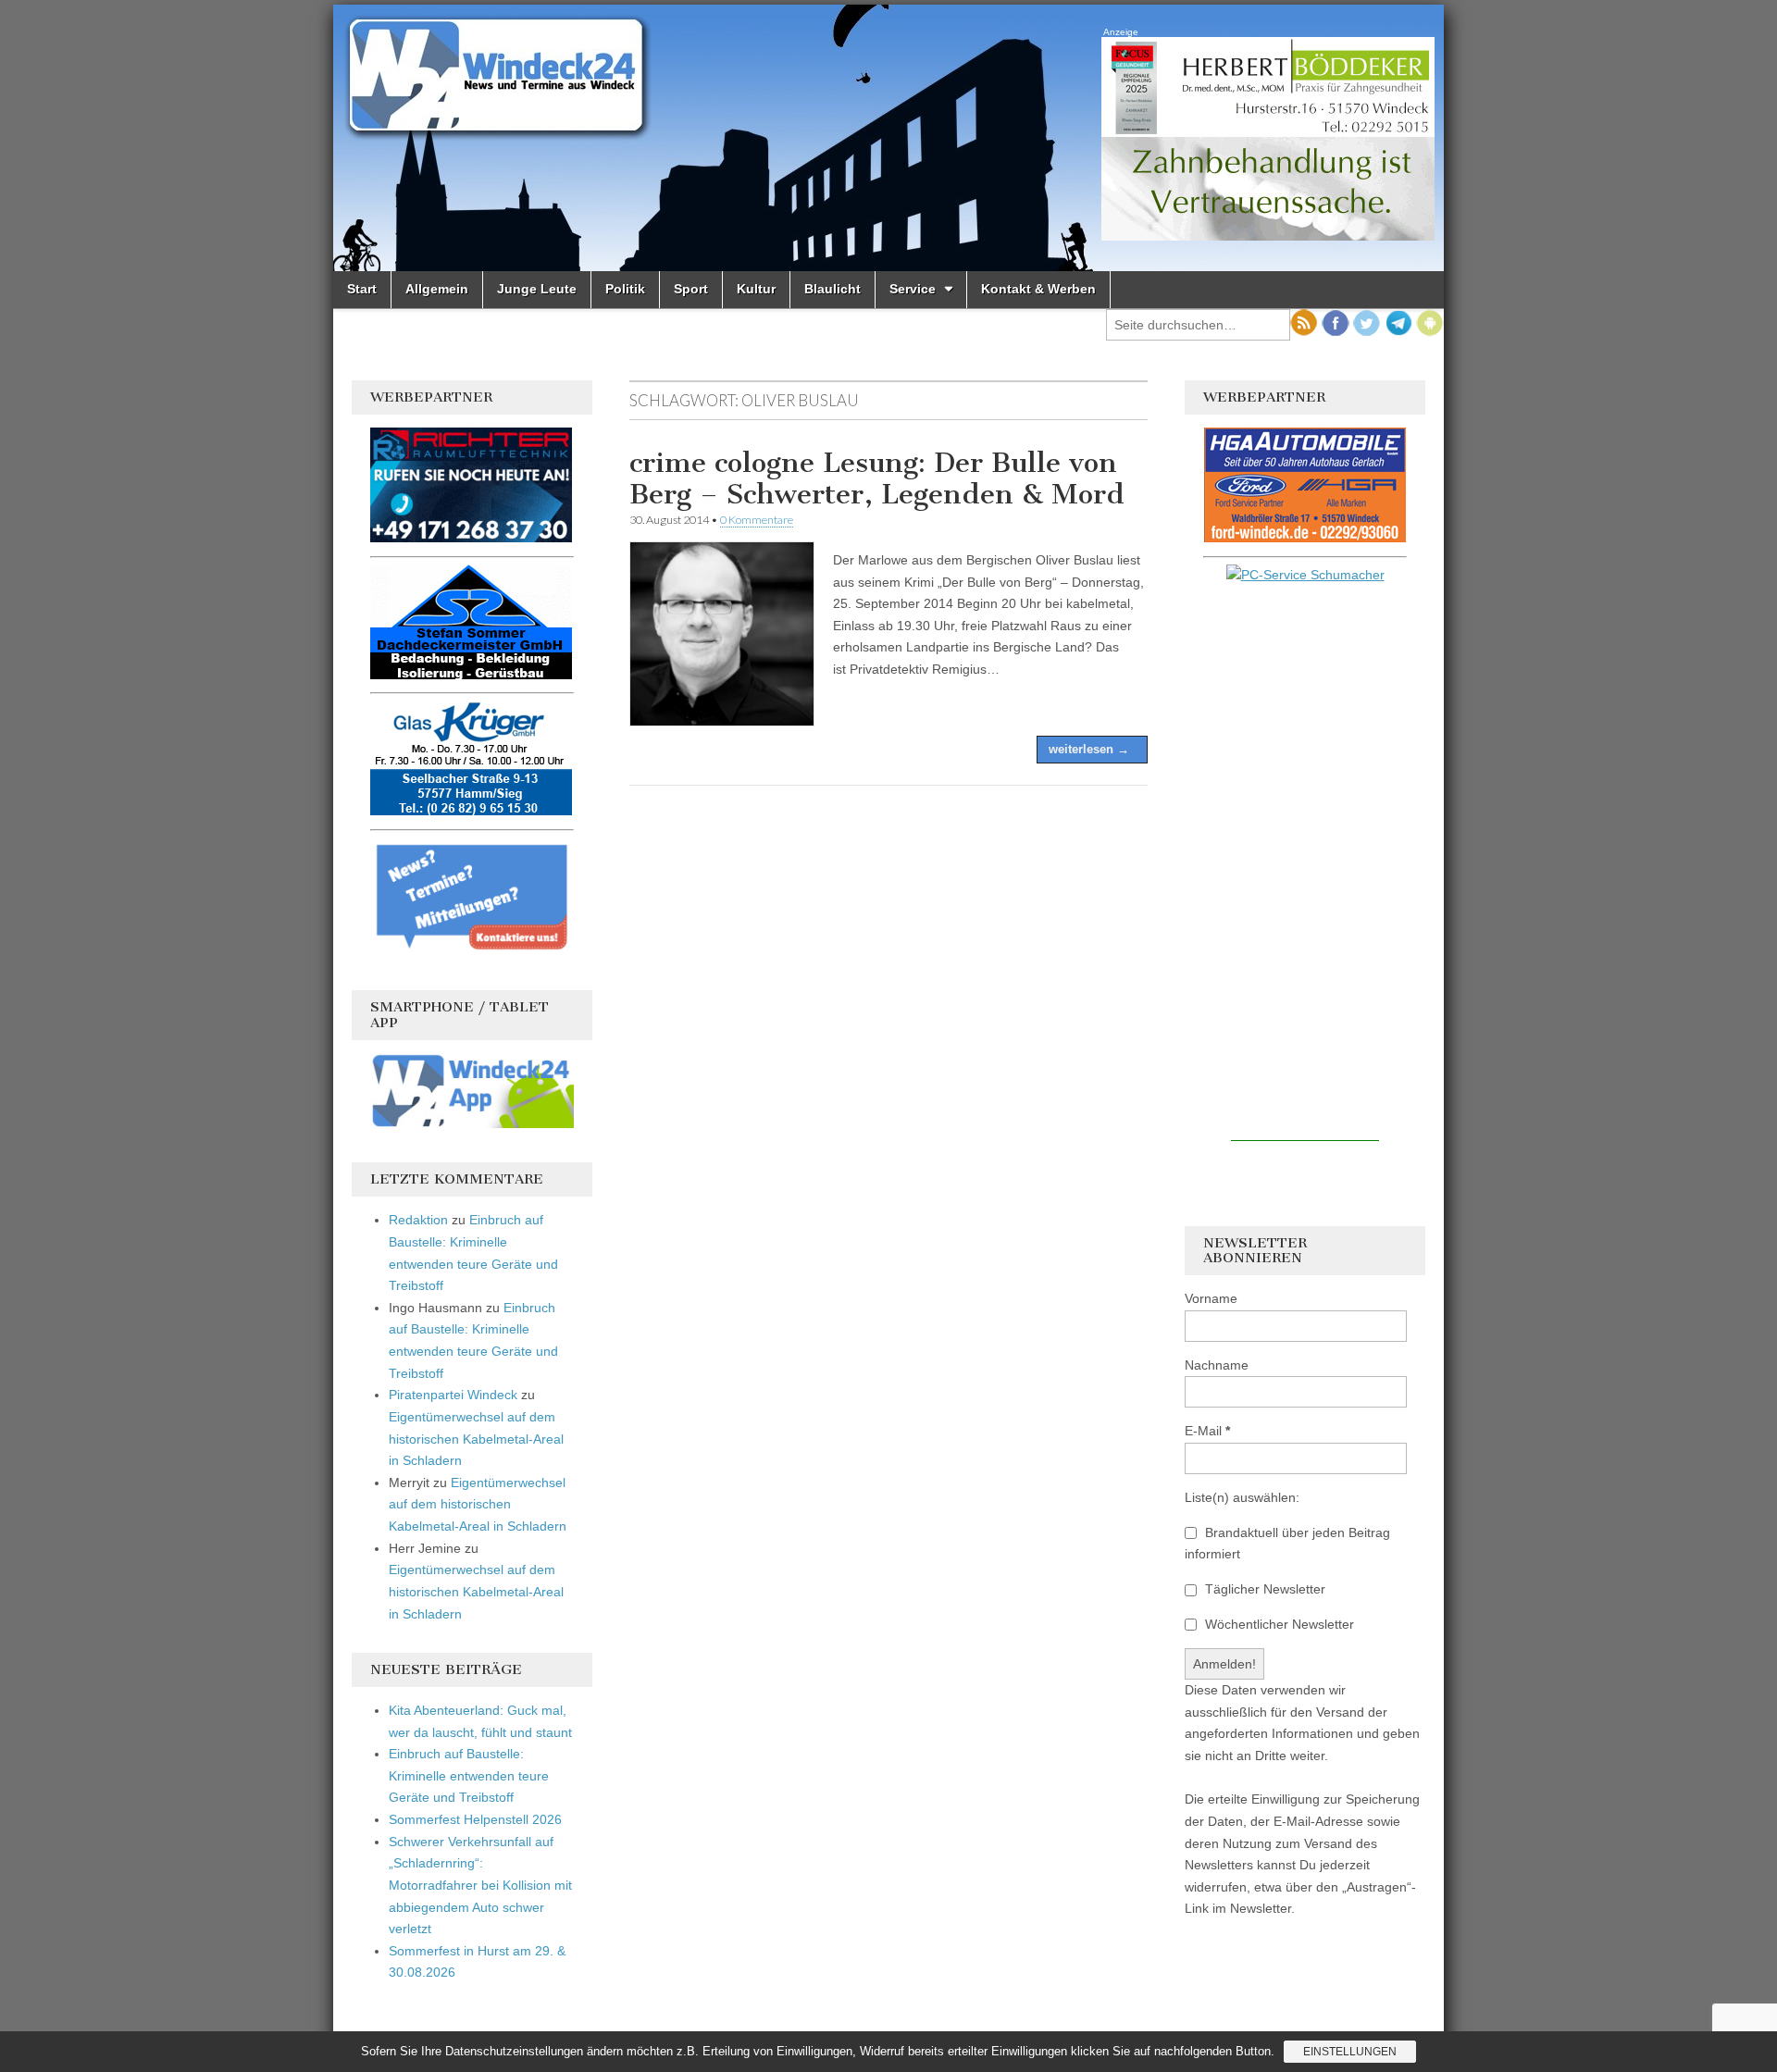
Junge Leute (537, 289)
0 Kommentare (757, 520)
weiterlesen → (1089, 749)
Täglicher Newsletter (1263, 1589)
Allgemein (437, 289)
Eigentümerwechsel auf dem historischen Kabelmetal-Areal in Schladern (476, 1439)
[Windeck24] (888, 138)
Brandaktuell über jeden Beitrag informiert (1287, 1544)
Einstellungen (1350, 2052)
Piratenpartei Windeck (453, 1395)
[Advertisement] (1305, 863)
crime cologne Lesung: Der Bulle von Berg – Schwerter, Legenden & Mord (877, 478)
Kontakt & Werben (1038, 289)
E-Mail (1207, 1431)
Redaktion (418, 1220)
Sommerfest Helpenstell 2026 (475, 1819)
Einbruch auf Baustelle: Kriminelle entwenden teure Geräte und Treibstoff (469, 1775)
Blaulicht (833, 289)
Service (913, 289)
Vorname (1211, 1298)
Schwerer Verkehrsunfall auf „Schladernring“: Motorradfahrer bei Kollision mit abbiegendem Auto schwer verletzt (480, 1886)
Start (362, 289)
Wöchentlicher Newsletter (1278, 1624)
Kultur (756, 289)
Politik (625, 289)
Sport (691, 289)
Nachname (1217, 1365)
